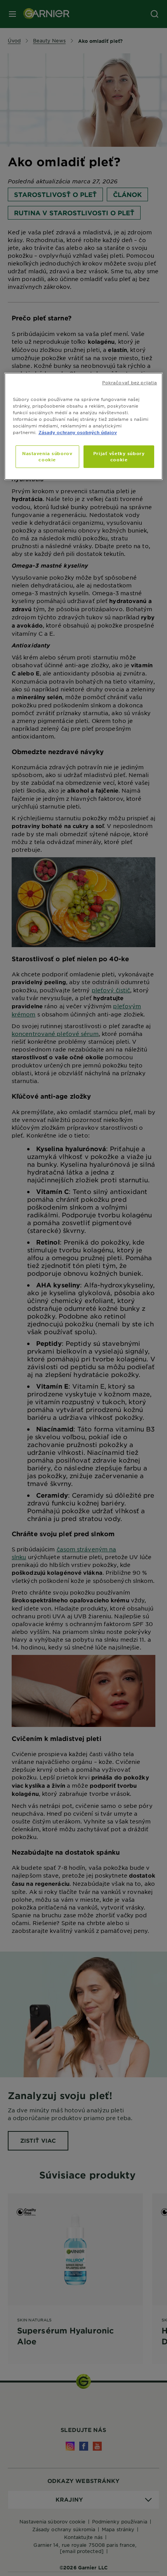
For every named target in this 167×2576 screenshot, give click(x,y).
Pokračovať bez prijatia (130, 382)
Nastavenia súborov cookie (47, 456)
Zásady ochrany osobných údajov (78, 432)
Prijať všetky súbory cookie (119, 456)
